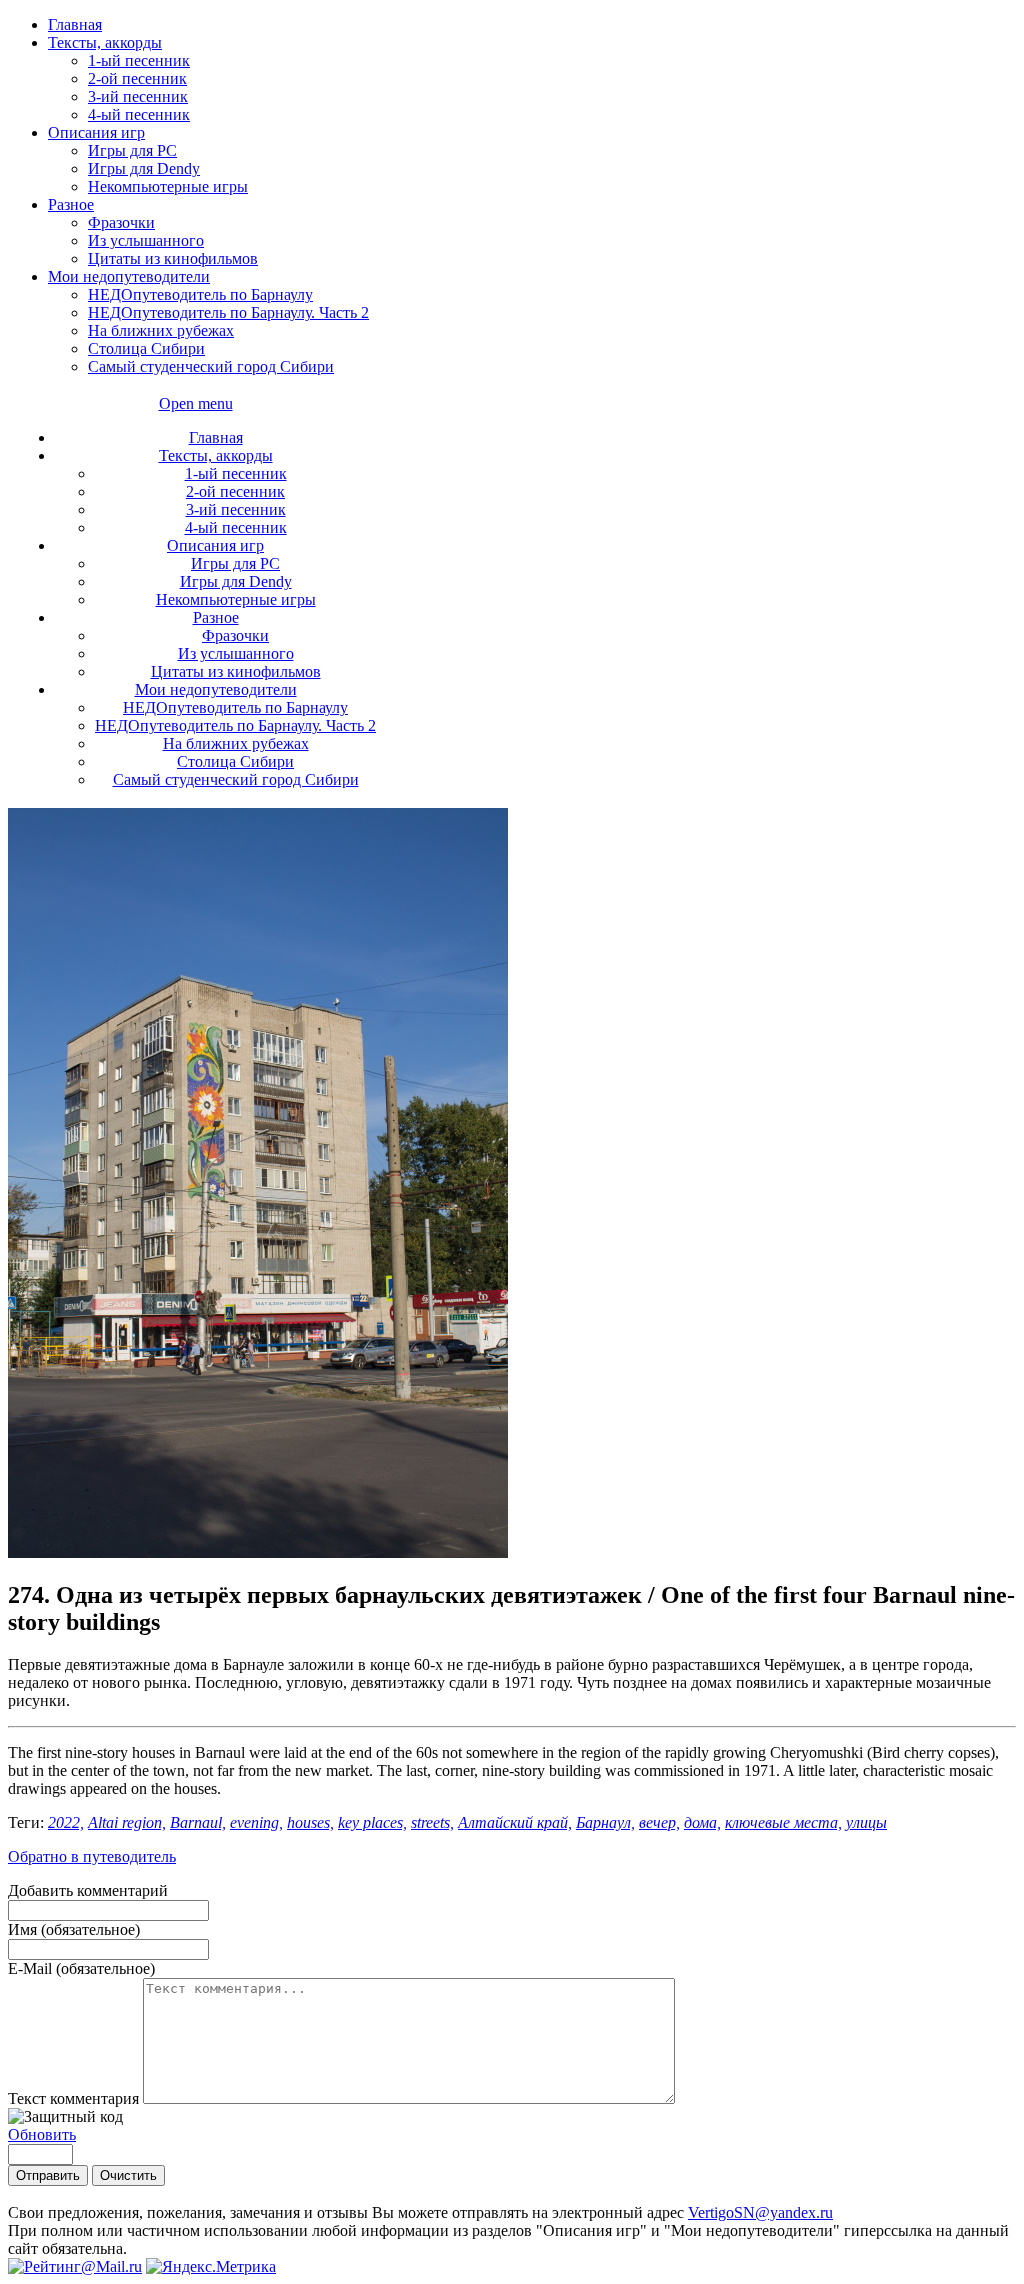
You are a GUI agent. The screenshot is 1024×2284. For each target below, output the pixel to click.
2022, (66, 1822)
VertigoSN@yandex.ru (760, 2212)
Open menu (196, 403)
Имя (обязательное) (74, 1929)
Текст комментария (75, 2098)
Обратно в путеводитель (92, 1856)
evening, (256, 1822)
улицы (866, 1822)
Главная (75, 24)
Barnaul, (198, 1822)
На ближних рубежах (161, 330)
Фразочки (121, 222)
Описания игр (96, 132)
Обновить (42, 2134)
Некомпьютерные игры (168, 186)
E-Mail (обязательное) (81, 1968)
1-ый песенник (139, 60)
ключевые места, (783, 1822)
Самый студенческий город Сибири (211, 366)
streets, (432, 1822)
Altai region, (127, 1822)
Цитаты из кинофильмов (173, 258)
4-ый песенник (139, 114)
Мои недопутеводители (129, 276)
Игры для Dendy (144, 168)
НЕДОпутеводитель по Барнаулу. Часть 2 (228, 312)
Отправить (48, 2175)
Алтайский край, (515, 1822)
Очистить (128, 2175)
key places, (372, 1822)
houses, (310, 1822)
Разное (71, 204)
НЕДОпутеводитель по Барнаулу (200, 294)
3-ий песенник (138, 96)
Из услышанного (146, 240)
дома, (702, 1822)
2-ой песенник (137, 78)
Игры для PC (132, 150)
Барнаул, (605, 1822)
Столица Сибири (146, 348)
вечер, (659, 1822)
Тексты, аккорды (105, 42)
